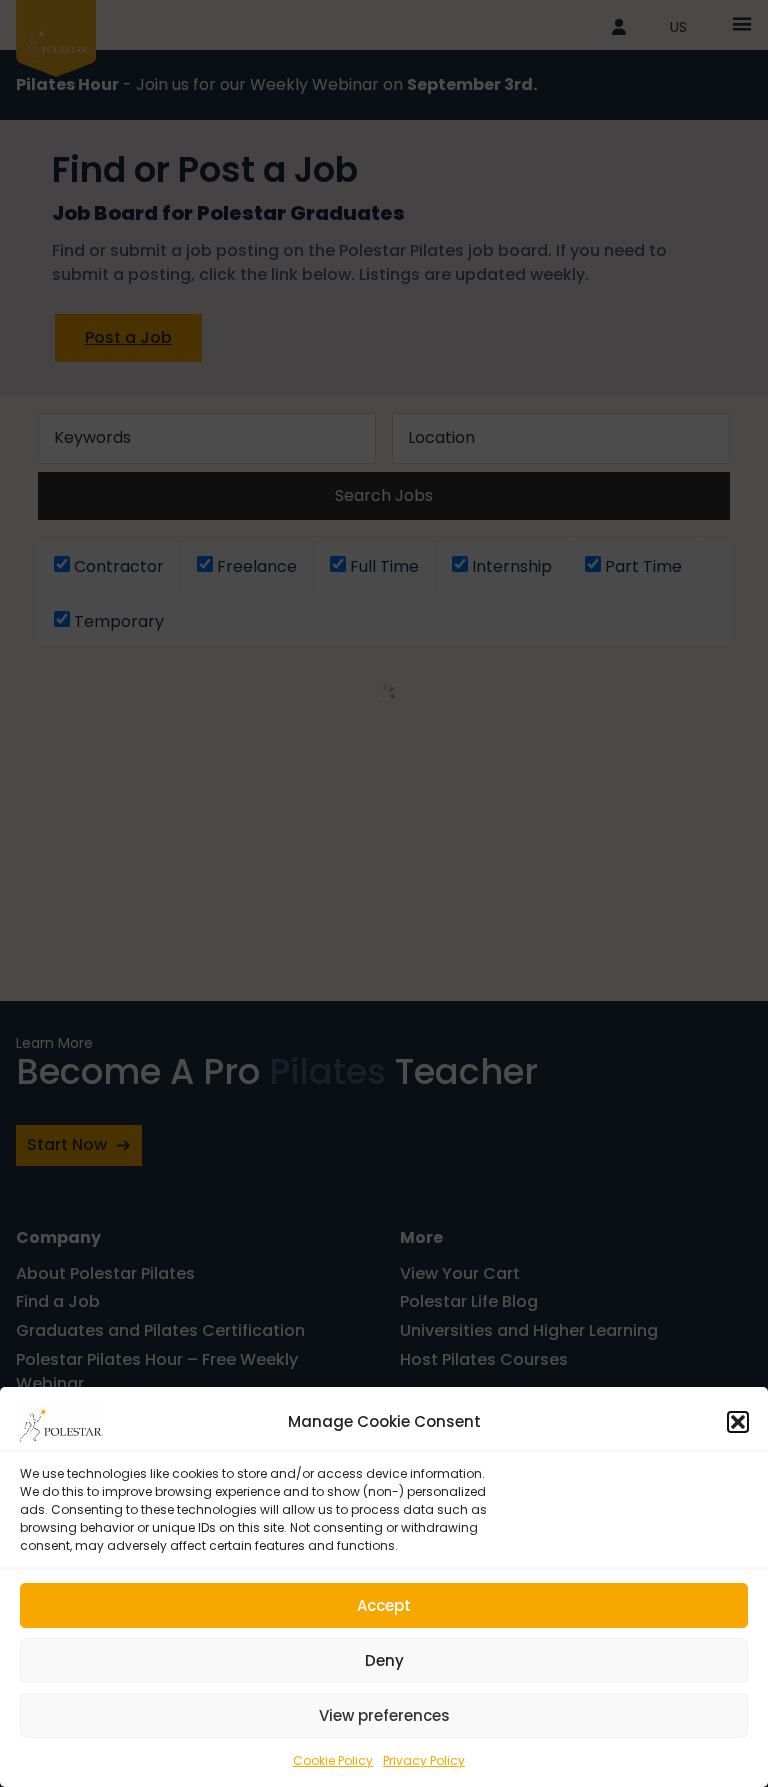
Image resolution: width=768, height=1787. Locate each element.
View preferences (384, 1715)
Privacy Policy (424, 1760)
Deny (384, 1660)
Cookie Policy (333, 1760)
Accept (384, 1605)
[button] (738, 1422)
